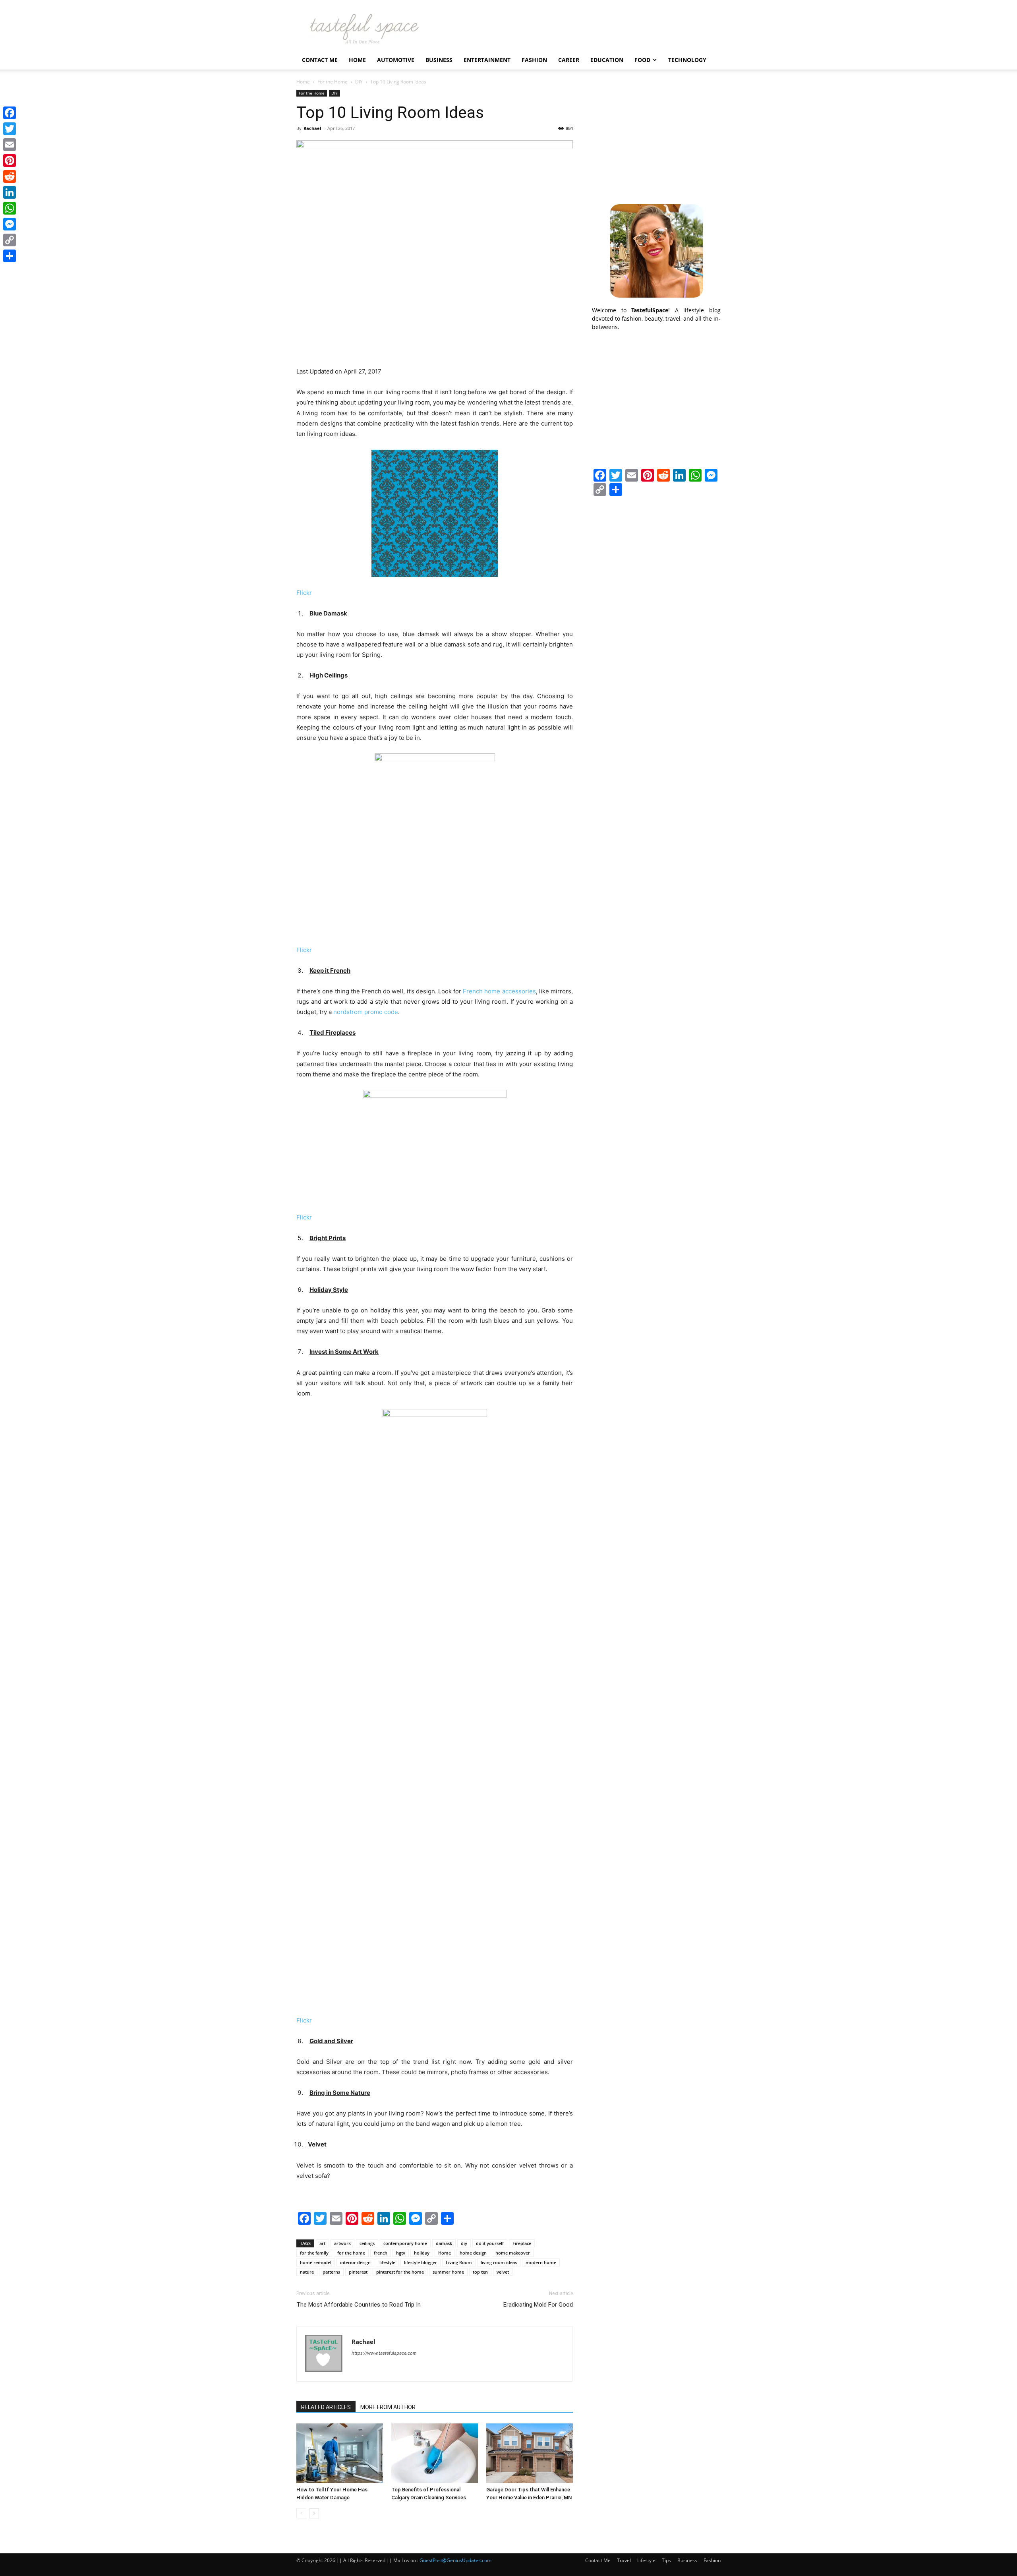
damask (444, 2243)
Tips (666, 2560)
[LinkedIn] (10, 192)
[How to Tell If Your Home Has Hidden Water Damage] (340, 2453)
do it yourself (490, 2243)
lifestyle (387, 2262)
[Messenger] (10, 224)
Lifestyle (646, 2560)
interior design (355, 2262)
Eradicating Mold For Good (538, 2305)
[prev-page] (301, 2513)
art (322, 2243)
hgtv (401, 2253)
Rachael (312, 128)
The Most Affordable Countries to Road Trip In (359, 2305)
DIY (359, 82)
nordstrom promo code (366, 1012)
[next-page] (314, 2513)
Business (439, 60)
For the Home (333, 82)
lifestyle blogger (421, 2262)
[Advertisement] (656, 139)
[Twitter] (10, 129)
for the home (351, 2253)
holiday (422, 2253)
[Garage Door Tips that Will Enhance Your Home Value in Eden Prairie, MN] (530, 2453)
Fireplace (522, 2243)
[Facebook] (10, 113)
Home (357, 60)
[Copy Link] (10, 240)
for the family (314, 2253)
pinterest (358, 2272)
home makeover (513, 2253)
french (381, 2253)
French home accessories (499, 991)
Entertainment (487, 60)
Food (642, 60)
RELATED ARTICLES (326, 2407)
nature (307, 2272)
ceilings (367, 2243)
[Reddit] (10, 176)
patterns (331, 2272)
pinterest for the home (400, 2272)
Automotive (396, 60)
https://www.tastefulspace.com (384, 2353)
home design (473, 2253)
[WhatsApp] (10, 208)
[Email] (10, 145)
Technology (687, 60)
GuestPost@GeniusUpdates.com (455, 2560)
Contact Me (320, 60)
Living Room (459, 2262)
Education (607, 60)
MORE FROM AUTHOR (388, 2407)
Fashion (534, 60)
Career (569, 60)
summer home (448, 2272)
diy (464, 2243)
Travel (624, 2560)
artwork (342, 2243)
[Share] (10, 256)
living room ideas (499, 2262)
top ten (480, 2272)
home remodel (316, 2262)
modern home (541, 2262)
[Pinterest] (10, 161)
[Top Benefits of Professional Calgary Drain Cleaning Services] (435, 2453)
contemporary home (405, 2243)
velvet (503, 2272)
